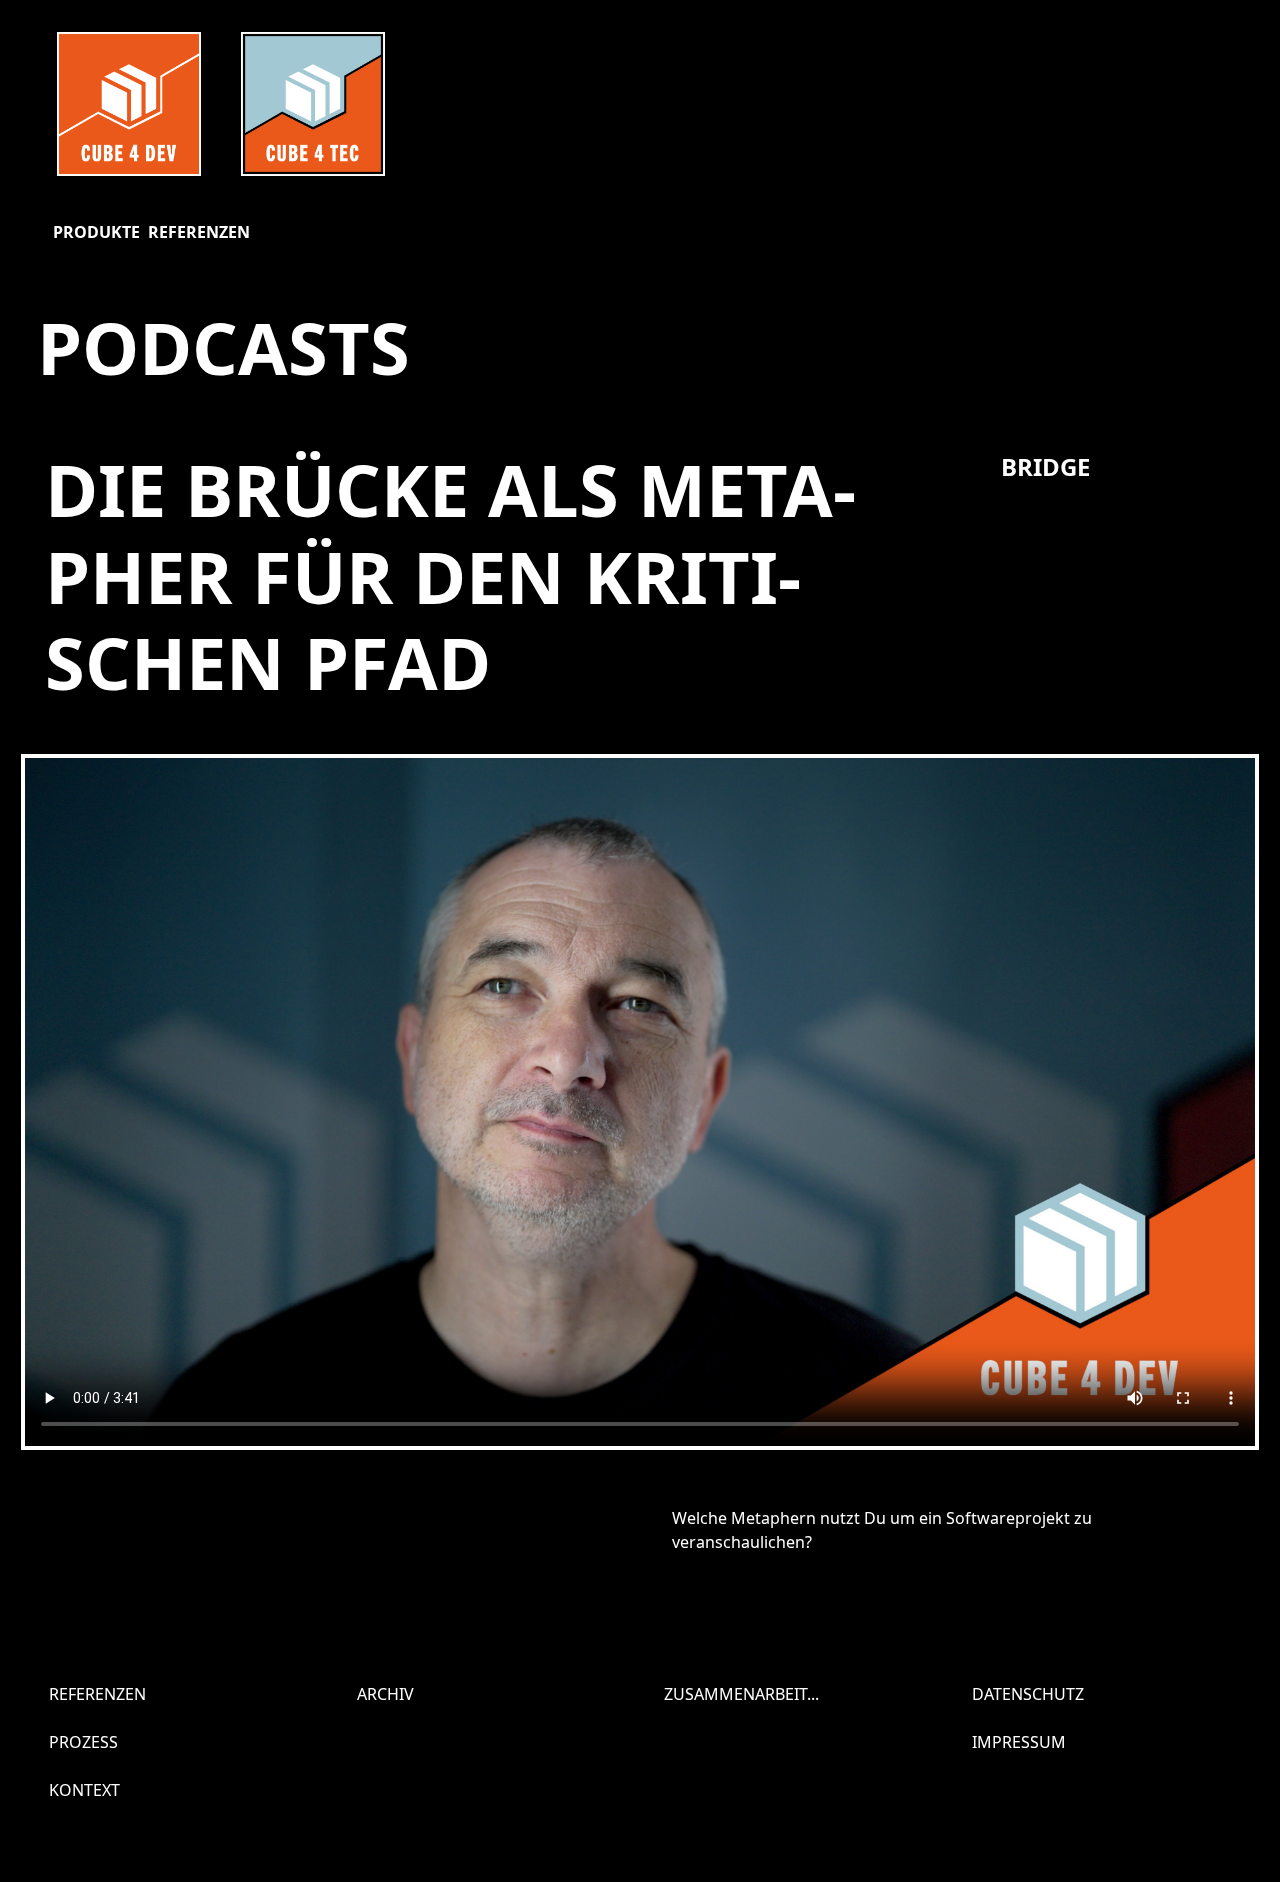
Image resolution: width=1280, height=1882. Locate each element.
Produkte (96, 232)
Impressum (1019, 1742)
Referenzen (199, 232)
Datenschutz (1028, 1694)
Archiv (385, 1694)
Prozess (83, 1742)
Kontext (84, 1790)
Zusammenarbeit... (741, 1694)
